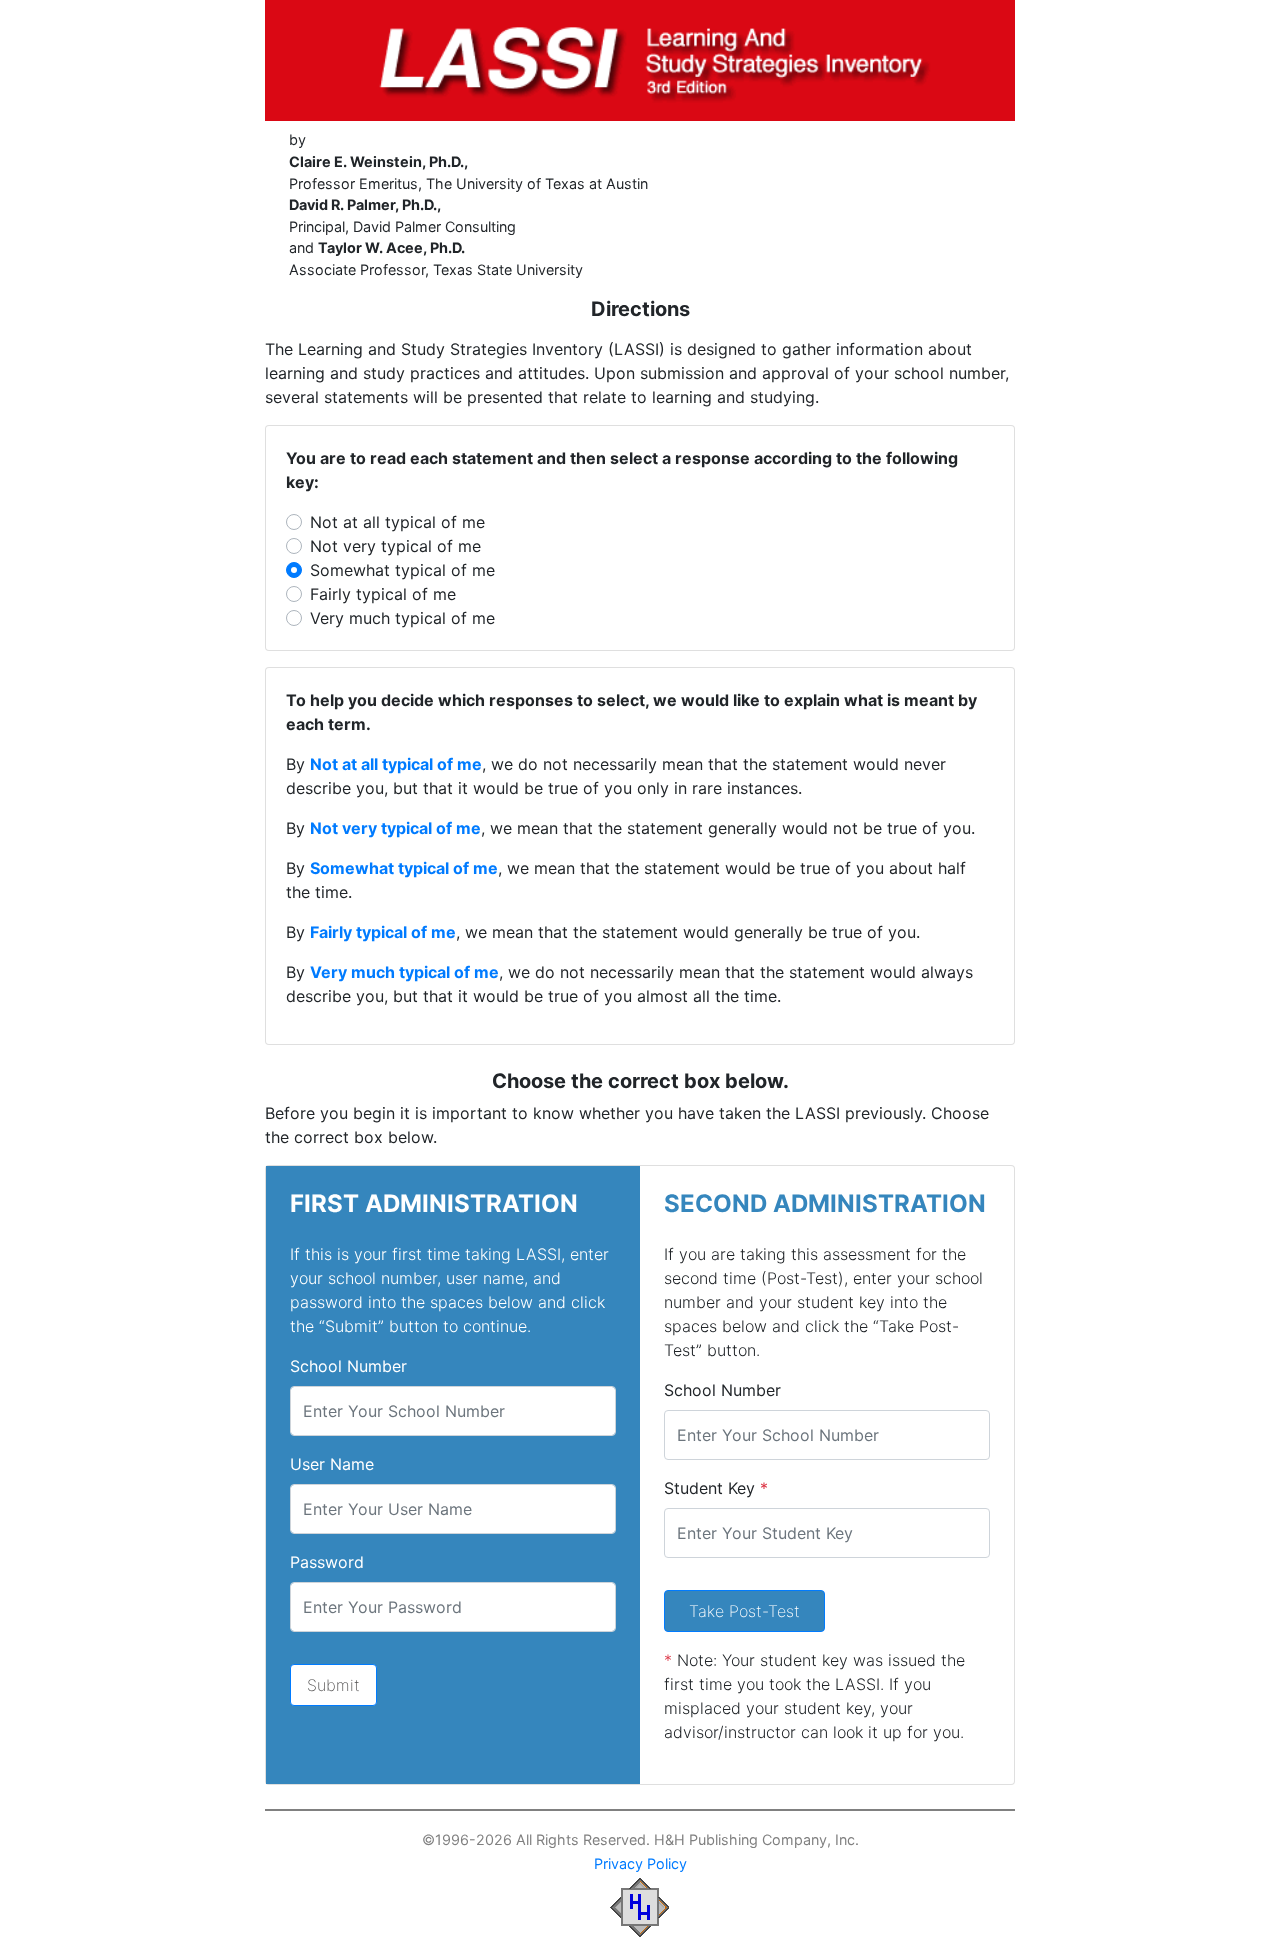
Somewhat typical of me (402, 570)
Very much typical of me (402, 618)
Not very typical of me (395, 546)
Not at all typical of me (397, 522)
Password (327, 1562)
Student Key (716, 1488)
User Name (332, 1464)
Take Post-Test (744, 1611)
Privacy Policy (640, 1863)
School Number (348, 1366)
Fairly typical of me (383, 594)
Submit (333, 1685)
